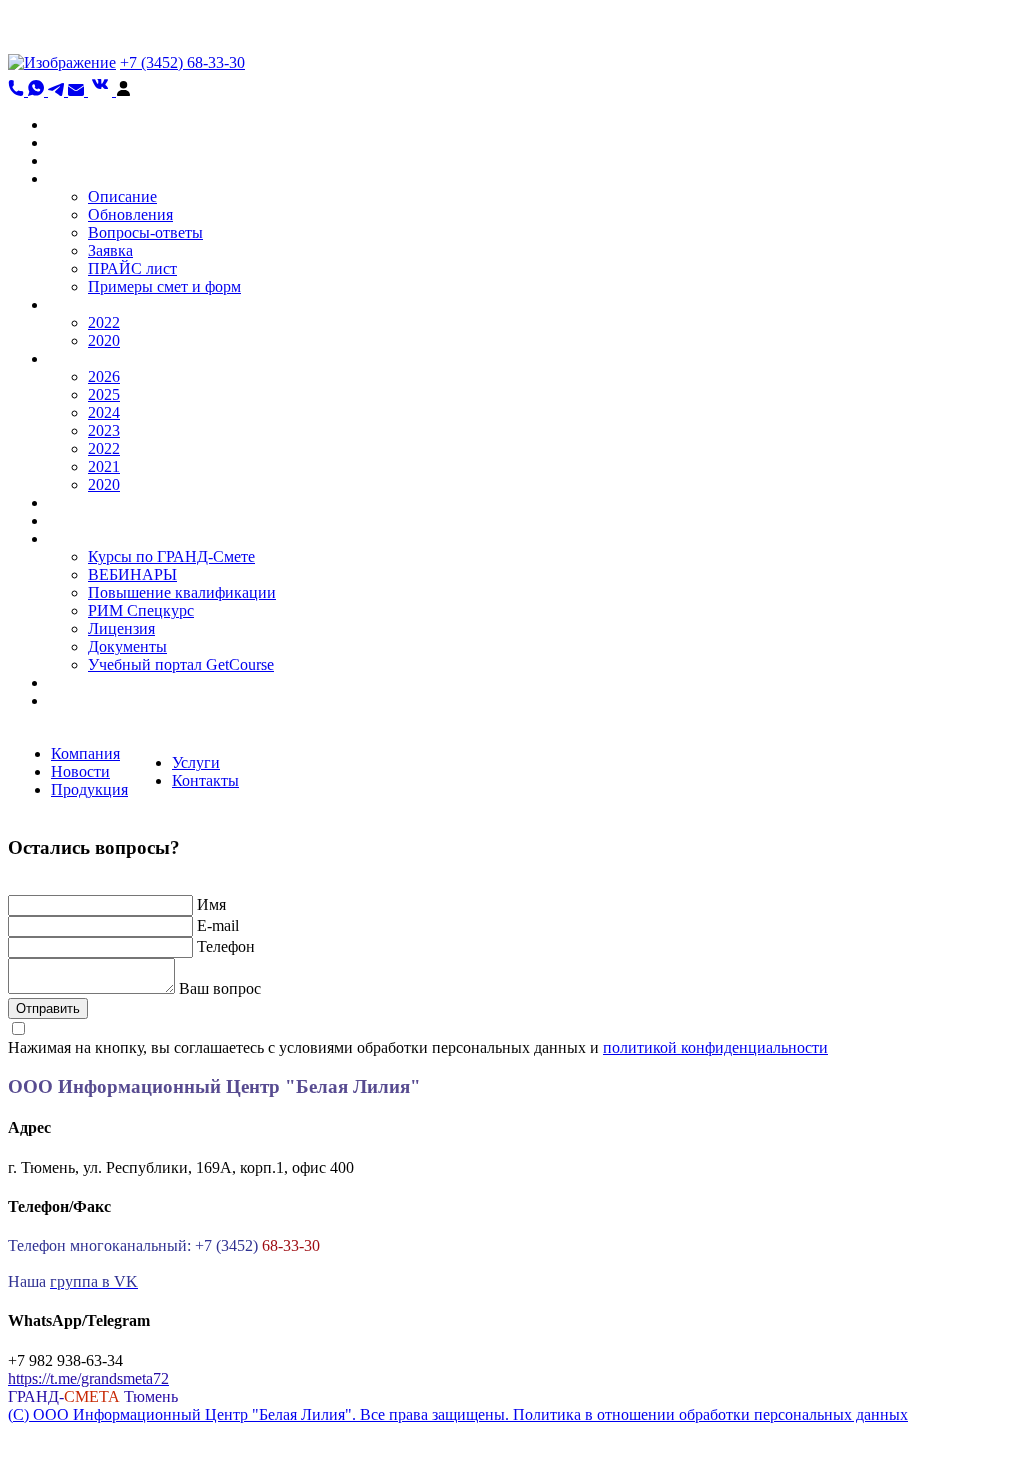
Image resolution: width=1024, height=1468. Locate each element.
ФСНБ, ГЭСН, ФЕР (116, 304)
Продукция (89, 789)
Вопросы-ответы (145, 232)
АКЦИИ (77, 160)
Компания (85, 753)
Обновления (130, 214)
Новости (80, 771)
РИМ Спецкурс (141, 610)
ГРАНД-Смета (97, 178)
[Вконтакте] (102, 90)
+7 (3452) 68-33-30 (182, 62)
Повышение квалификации (182, 592)
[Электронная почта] (78, 90)
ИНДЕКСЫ (88, 358)
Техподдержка (97, 520)
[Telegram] (58, 90)
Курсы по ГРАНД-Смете (171, 556)
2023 (104, 430)
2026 (104, 376)
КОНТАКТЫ (93, 682)
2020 (104, 340)
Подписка (82, 700)
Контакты (205, 780)
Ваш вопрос (220, 988)
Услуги (196, 762)
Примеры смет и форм (164, 286)
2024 (104, 412)
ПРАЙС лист (132, 268)
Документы (127, 646)
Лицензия (121, 628)
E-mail (218, 925)
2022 (104, 322)
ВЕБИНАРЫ (132, 574)
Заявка (110, 250)
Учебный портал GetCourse (181, 664)
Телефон (226, 946)
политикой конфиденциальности (715, 1047)
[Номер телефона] (18, 90)
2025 (104, 394)
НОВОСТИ (88, 142)
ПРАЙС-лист (93, 502)
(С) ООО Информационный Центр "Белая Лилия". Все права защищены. (260, 1414)
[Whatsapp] (38, 90)
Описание (122, 196)
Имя (211, 904)
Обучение (81, 538)
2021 (104, 466)
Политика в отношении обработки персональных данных (710, 1414)
